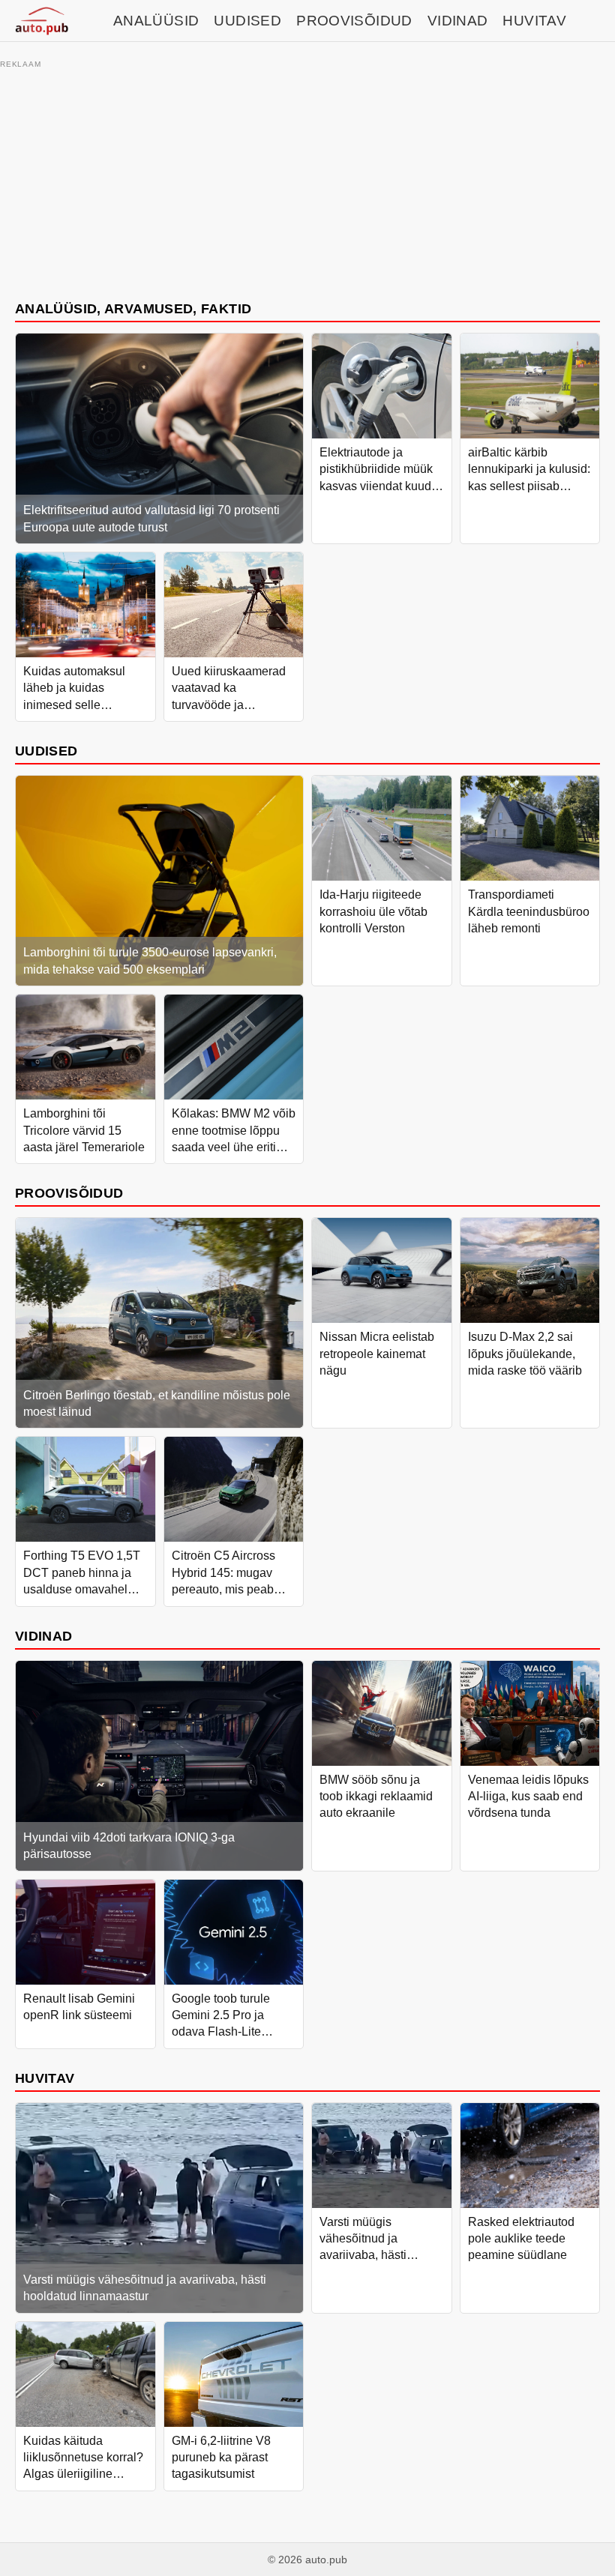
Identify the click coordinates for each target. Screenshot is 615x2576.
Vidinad (458, 21)
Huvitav (534, 21)
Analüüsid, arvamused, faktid (133, 308)
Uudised (247, 21)
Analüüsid (156, 21)
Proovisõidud (354, 21)
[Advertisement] (307, 178)
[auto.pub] (42, 21)
